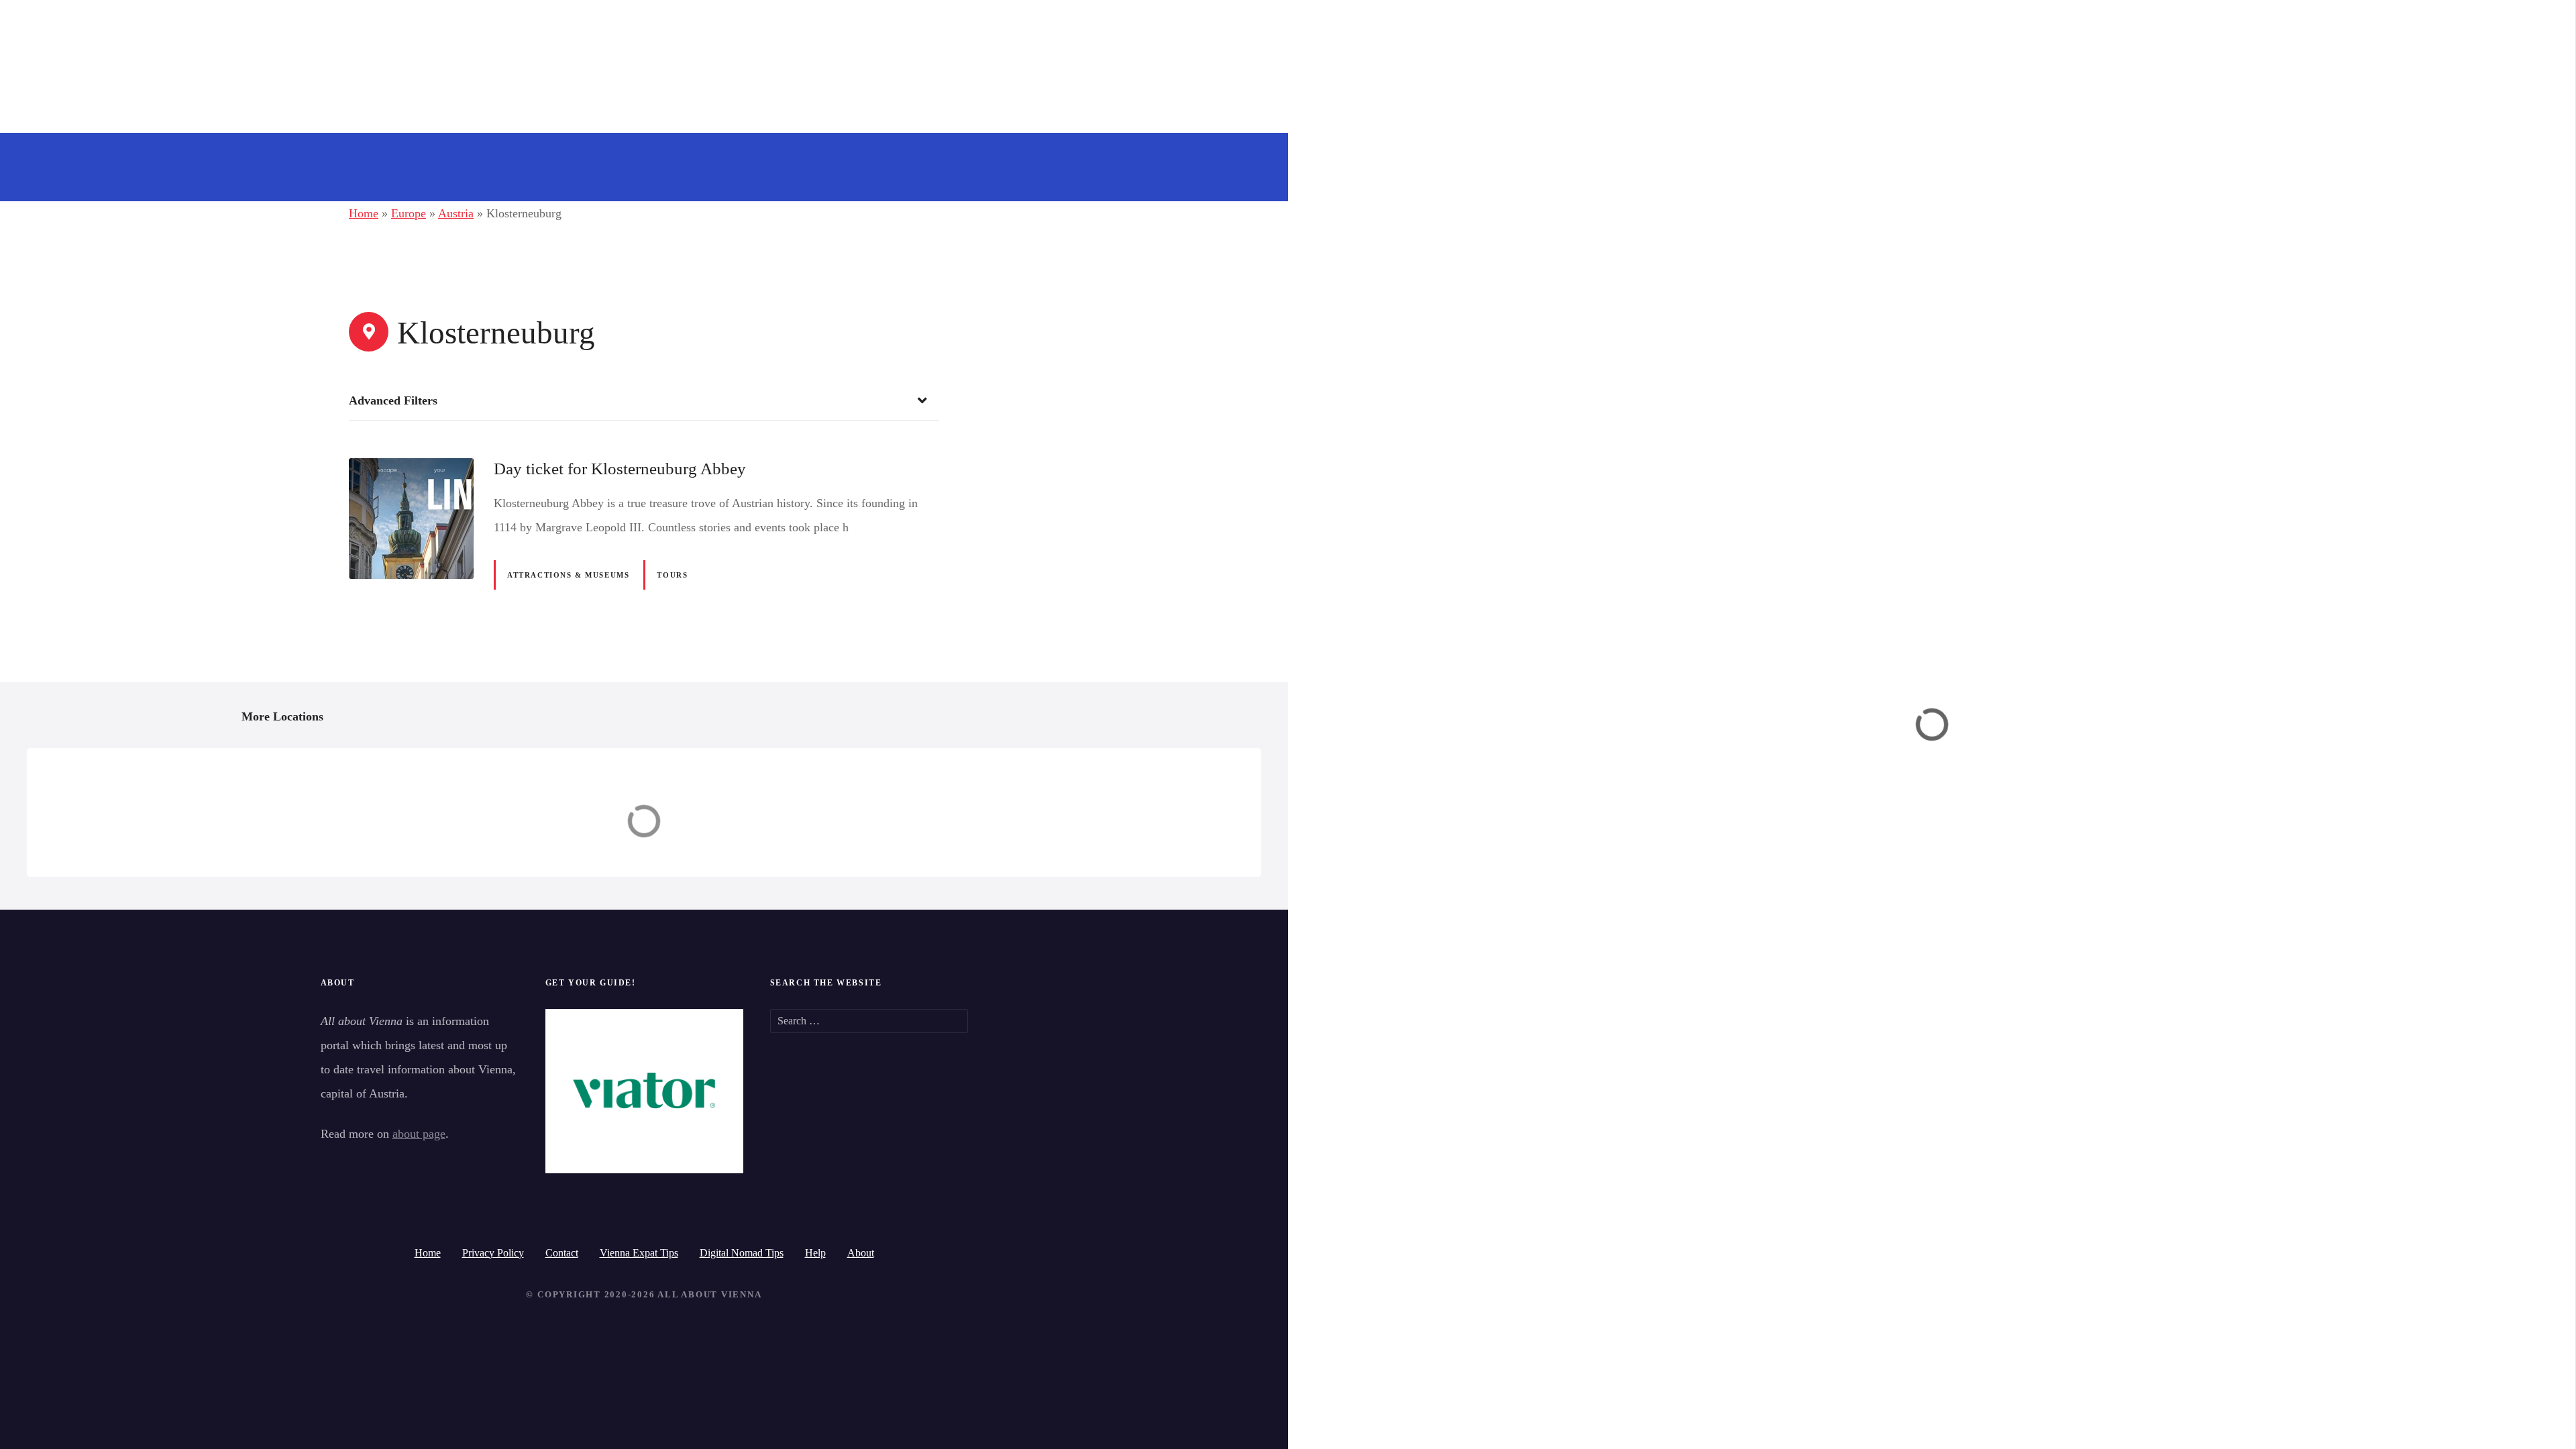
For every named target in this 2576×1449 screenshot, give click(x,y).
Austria (456, 213)
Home (364, 213)
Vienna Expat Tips (639, 1253)
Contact (562, 1253)
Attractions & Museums (568, 575)
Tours (672, 575)
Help (815, 1253)
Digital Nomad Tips (742, 1253)
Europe (409, 213)
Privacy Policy (493, 1253)
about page (419, 1134)
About (861, 1253)
